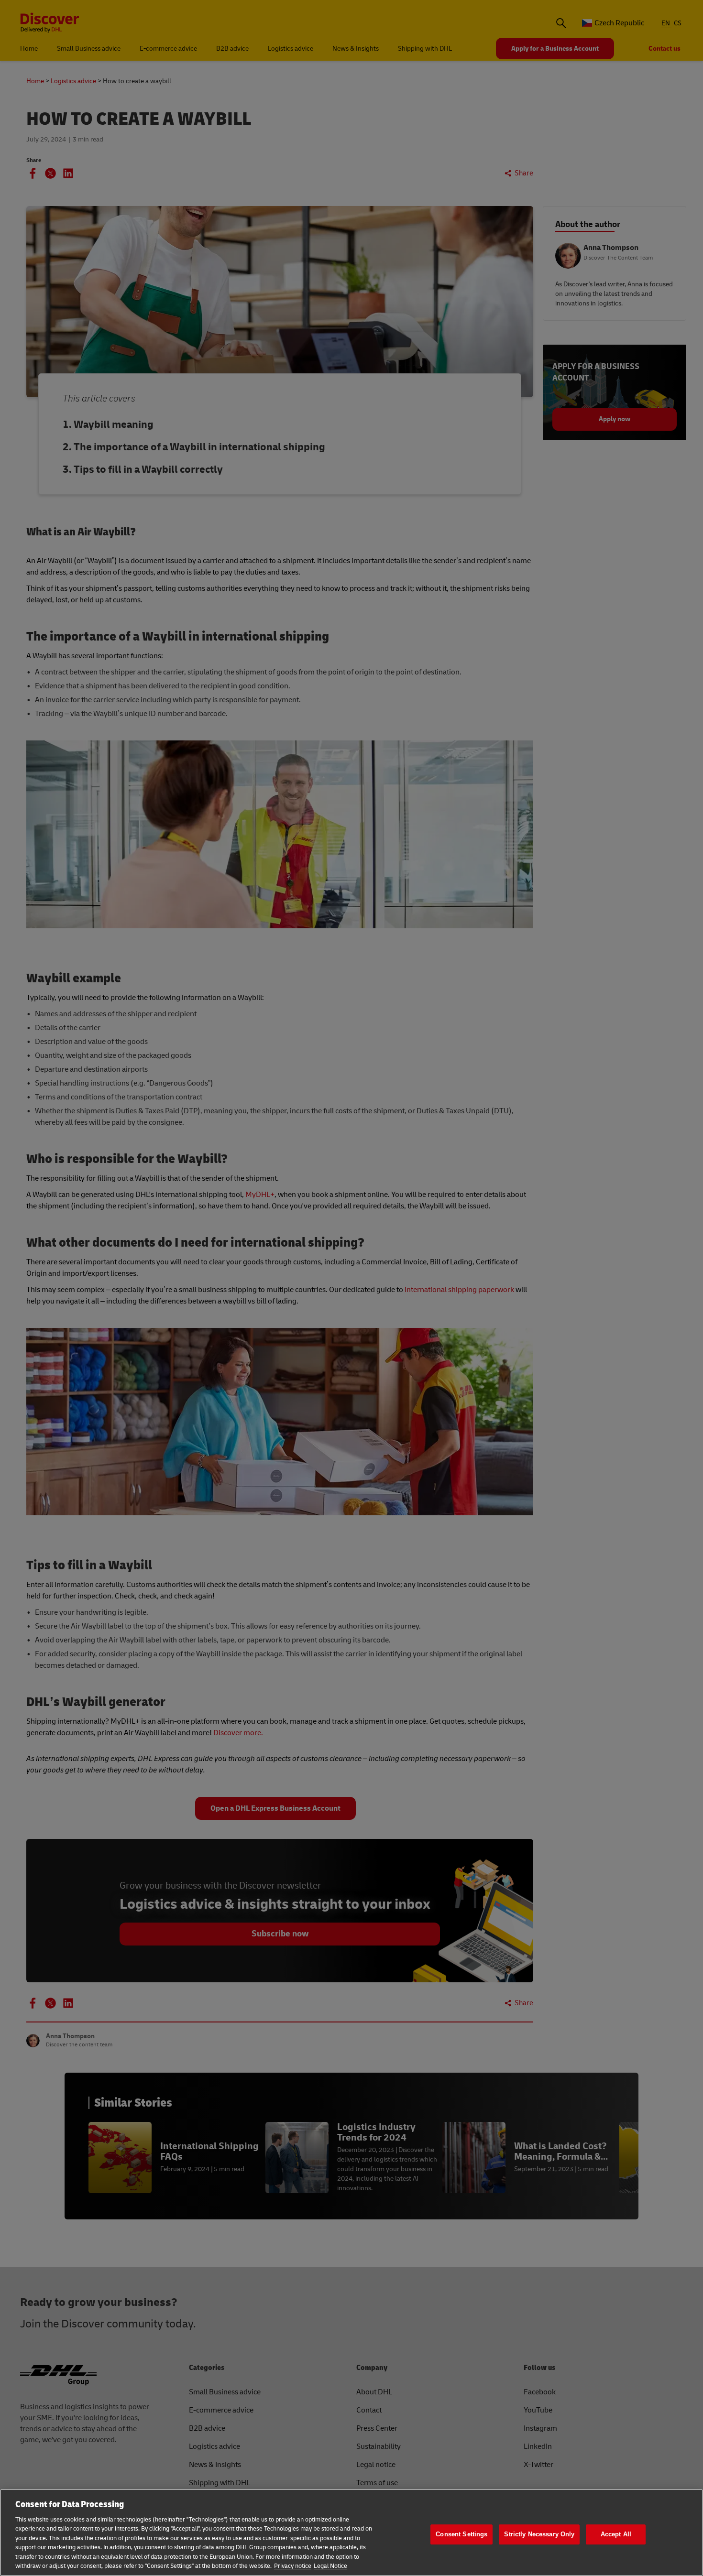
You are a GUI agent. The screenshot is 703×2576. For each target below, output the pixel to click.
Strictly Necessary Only (539, 2534)
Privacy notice (293, 2566)
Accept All (616, 2534)
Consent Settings (461, 2534)
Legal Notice (330, 2566)
